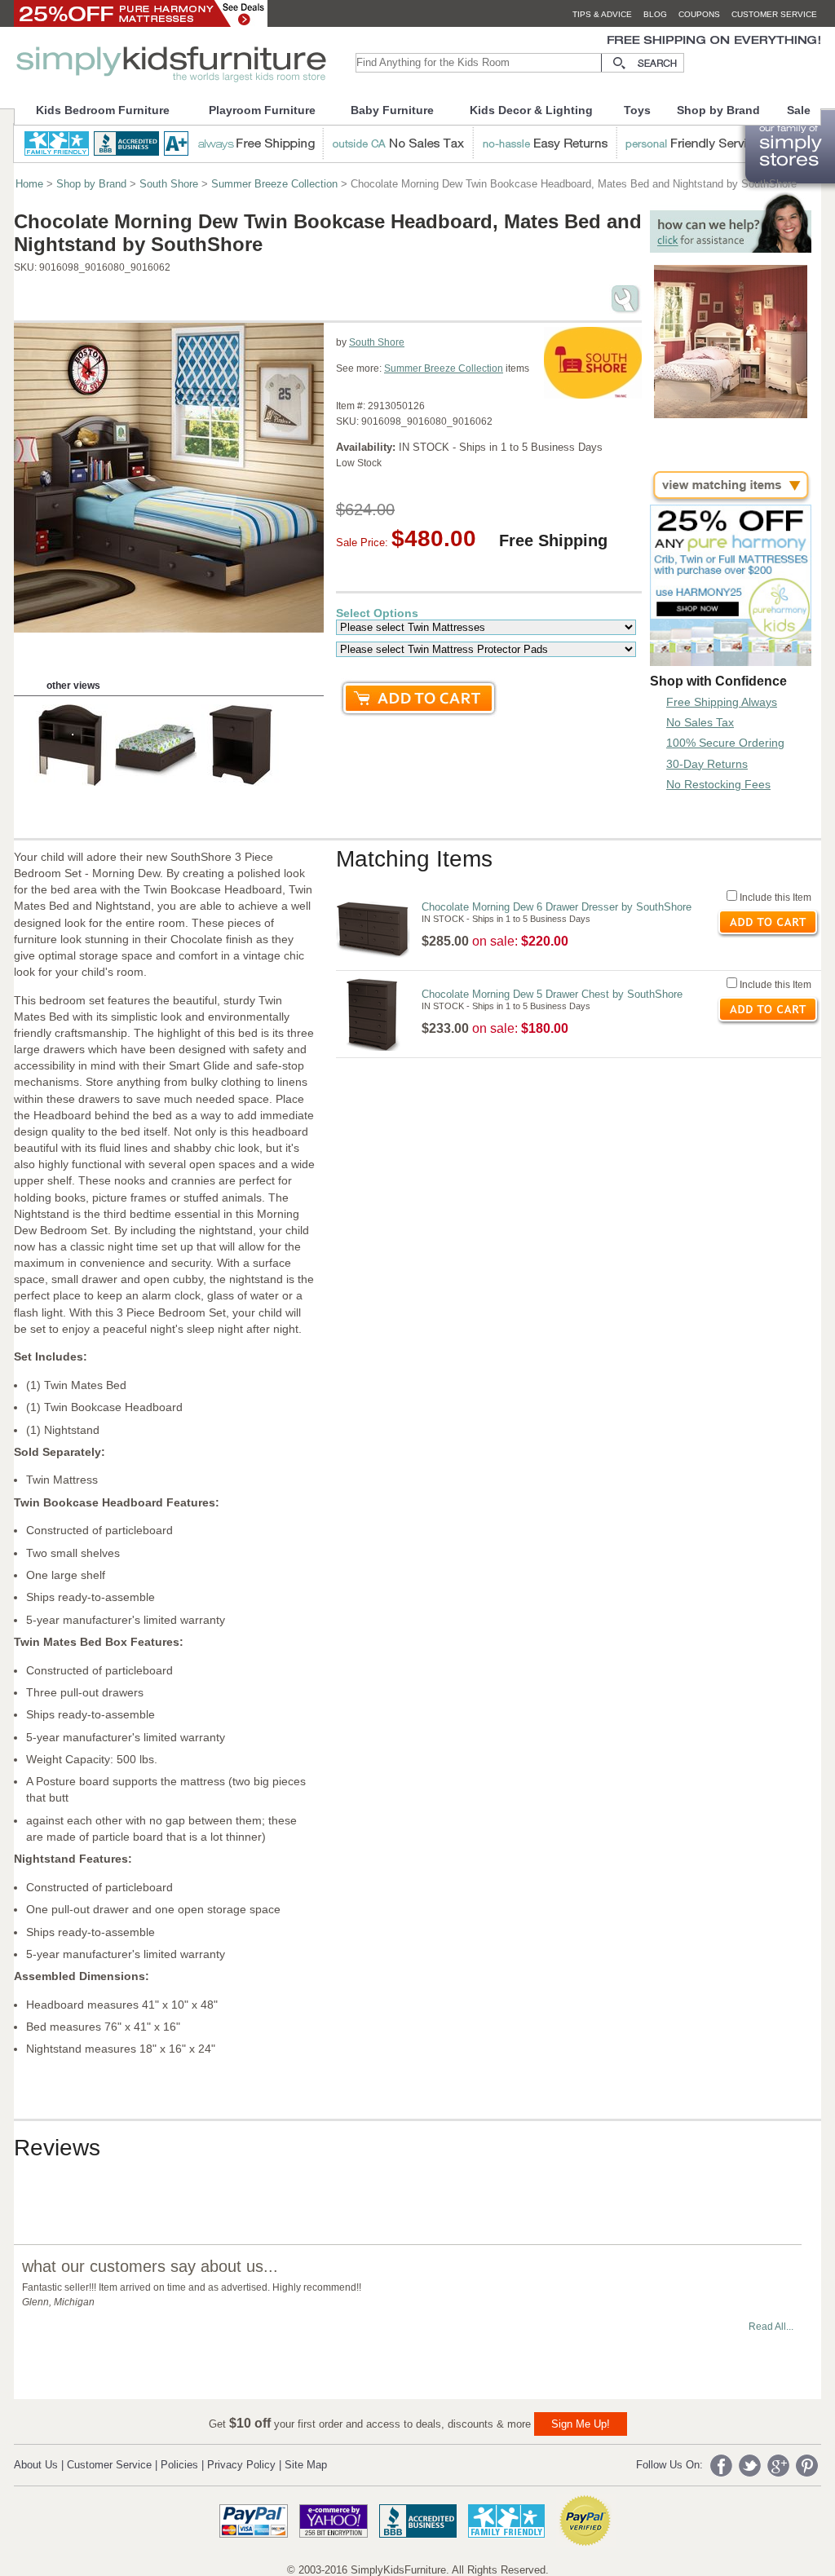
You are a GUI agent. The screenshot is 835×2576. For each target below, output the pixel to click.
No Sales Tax (700, 722)
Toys (637, 110)
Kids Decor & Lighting (531, 110)
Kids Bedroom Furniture (103, 110)
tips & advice (602, 14)
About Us (36, 2465)
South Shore (169, 184)
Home (29, 184)
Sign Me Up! (581, 2424)
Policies (179, 2465)
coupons (699, 14)
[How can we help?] (731, 248)
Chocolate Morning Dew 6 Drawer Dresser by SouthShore (557, 907)
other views (73, 686)
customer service (774, 14)
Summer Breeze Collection (274, 184)
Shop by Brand (718, 110)
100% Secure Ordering (725, 743)
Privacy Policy (241, 2465)
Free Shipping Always (722, 702)
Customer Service (109, 2465)
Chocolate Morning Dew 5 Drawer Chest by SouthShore (552, 994)
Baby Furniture (392, 110)
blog (655, 14)
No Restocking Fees (718, 784)
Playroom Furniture (262, 110)
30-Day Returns (707, 764)
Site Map (306, 2465)
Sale (799, 110)
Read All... (771, 2327)
